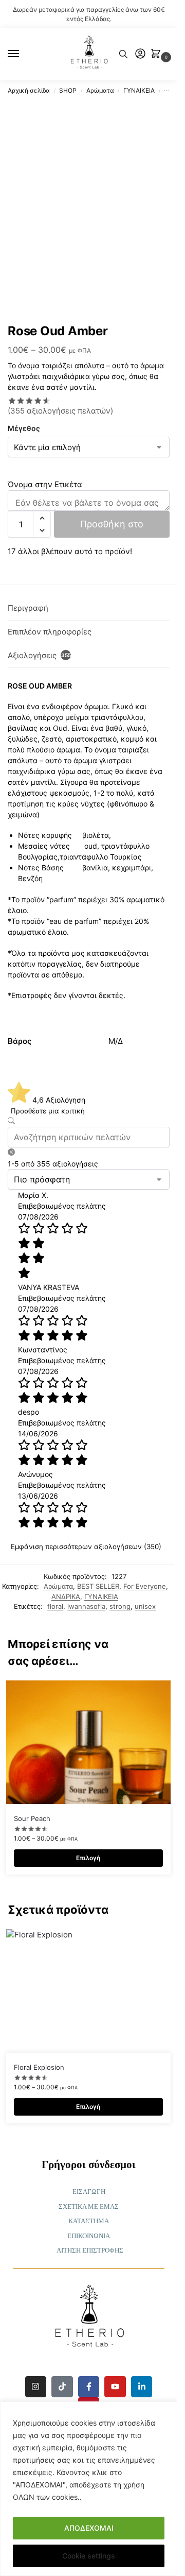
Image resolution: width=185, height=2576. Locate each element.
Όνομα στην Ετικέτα (45, 484)
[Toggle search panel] (123, 54)
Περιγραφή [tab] (28, 608)
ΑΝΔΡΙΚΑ (66, 1596)
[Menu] (23, 54)
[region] (89, 2489)
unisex (145, 1606)
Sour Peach (32, 1818)
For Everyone (145, 1586)
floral (55, 1606)
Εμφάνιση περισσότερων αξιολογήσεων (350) (86, 1547)
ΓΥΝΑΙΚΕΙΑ (139, 90)
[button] (158, 54)
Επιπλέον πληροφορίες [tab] (50, 632)
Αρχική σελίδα (29, 90)
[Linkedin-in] (142, 2387)
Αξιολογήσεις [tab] (39, 655)
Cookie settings (89, 2556)
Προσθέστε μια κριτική (48, 1111)
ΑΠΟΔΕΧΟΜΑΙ (89, 2528)
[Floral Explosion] (88, 1991)
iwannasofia (86, 1606)
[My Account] (140, 54)
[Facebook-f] (89, 2387)
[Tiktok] (62, 2387)
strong (120, 1606)
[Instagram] (36, 2387)
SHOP (68, 90)
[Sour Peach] (88, 1742)
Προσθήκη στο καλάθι (112, 528)
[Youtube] (115, 2387)
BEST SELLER (98, 1586)
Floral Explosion (39, 2067)
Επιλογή (88, 1858)
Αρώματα (100, 90)
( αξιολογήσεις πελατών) (60, 411)
